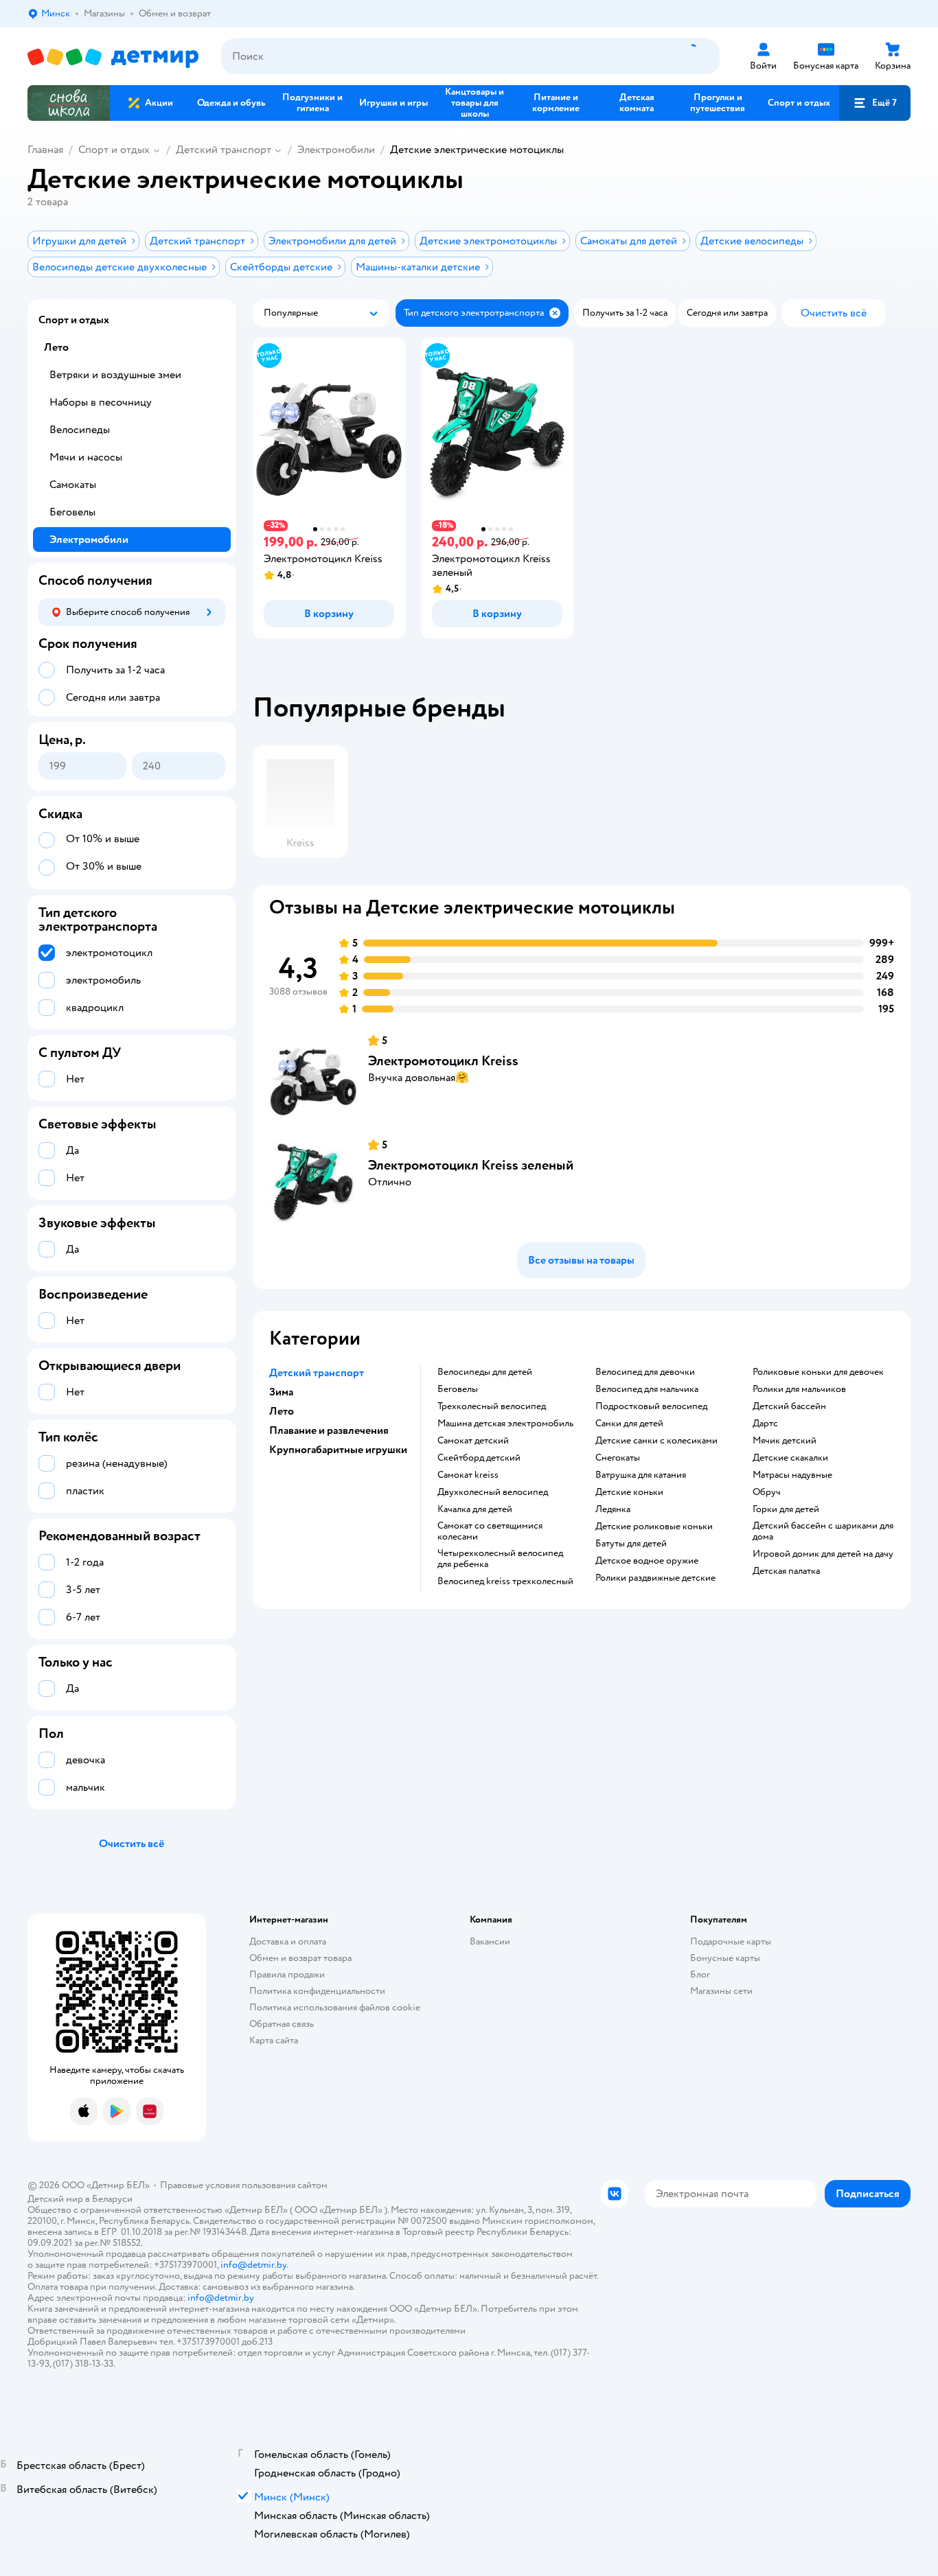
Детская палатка (786, 1571)
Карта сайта (274, 2040)
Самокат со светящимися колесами (490, 1531)
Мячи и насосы (86, 457)
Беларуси (112, 2199)
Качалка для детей (475, 1509)
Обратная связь (282, 2024)
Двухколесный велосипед (493, 1492)
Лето (56, 347)
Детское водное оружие (647, 1561)
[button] (875, 103)
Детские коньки (629, 1492)
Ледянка (613, 1509)
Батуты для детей (631, 1544)
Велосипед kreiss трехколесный (505, 1581)
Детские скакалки (790, 1458)
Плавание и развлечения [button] (329, 1430)
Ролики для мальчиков (799, 1389)
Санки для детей (629, 1424)
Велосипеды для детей (485, 1372)
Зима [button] (281, 1392)
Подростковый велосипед (651, 1406)
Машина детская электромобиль (505, 1424)
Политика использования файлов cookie (335, 2007)
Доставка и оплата (288, 1941)
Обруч (767, 1492)
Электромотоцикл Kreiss (443, 1061)
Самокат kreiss (468, 1475)
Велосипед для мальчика (647, 1389)
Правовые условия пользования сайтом (244, 2185)
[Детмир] (113, 57)
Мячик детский (785, 1441)
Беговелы (458, 1389)
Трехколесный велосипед (492, 1406)
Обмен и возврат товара (300, 1958)
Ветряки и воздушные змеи (115, 375)
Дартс (765, 1424)
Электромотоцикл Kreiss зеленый (471, 1165)
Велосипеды (80, 430)
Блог (700, 1974)
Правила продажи (287, 1974)
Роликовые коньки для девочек (818, 1372)
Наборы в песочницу (101, 402)
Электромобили (336, 150)
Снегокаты (618, 1458)
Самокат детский (473, 1441)
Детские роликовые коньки (654, 1527)
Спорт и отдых (114, 150)
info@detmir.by (253, 2265)
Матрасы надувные (792, 1475)
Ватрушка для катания (641, 1475)
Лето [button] (282, 1411)
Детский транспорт (224, 150)
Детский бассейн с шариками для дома (823, 1531)
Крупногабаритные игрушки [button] (338, 1450)
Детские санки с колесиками (656, 1441)
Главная (45, 150)
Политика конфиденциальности (317, 1991)
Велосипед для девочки (645, 1372)
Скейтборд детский (479, 1458)
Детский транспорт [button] (317, 1373)
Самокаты (73, 485)
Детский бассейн (789, 1406)
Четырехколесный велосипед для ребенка (500, 1559)
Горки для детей (786, 1509)
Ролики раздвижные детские (655, 1578)
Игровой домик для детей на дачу (823, 1554)
